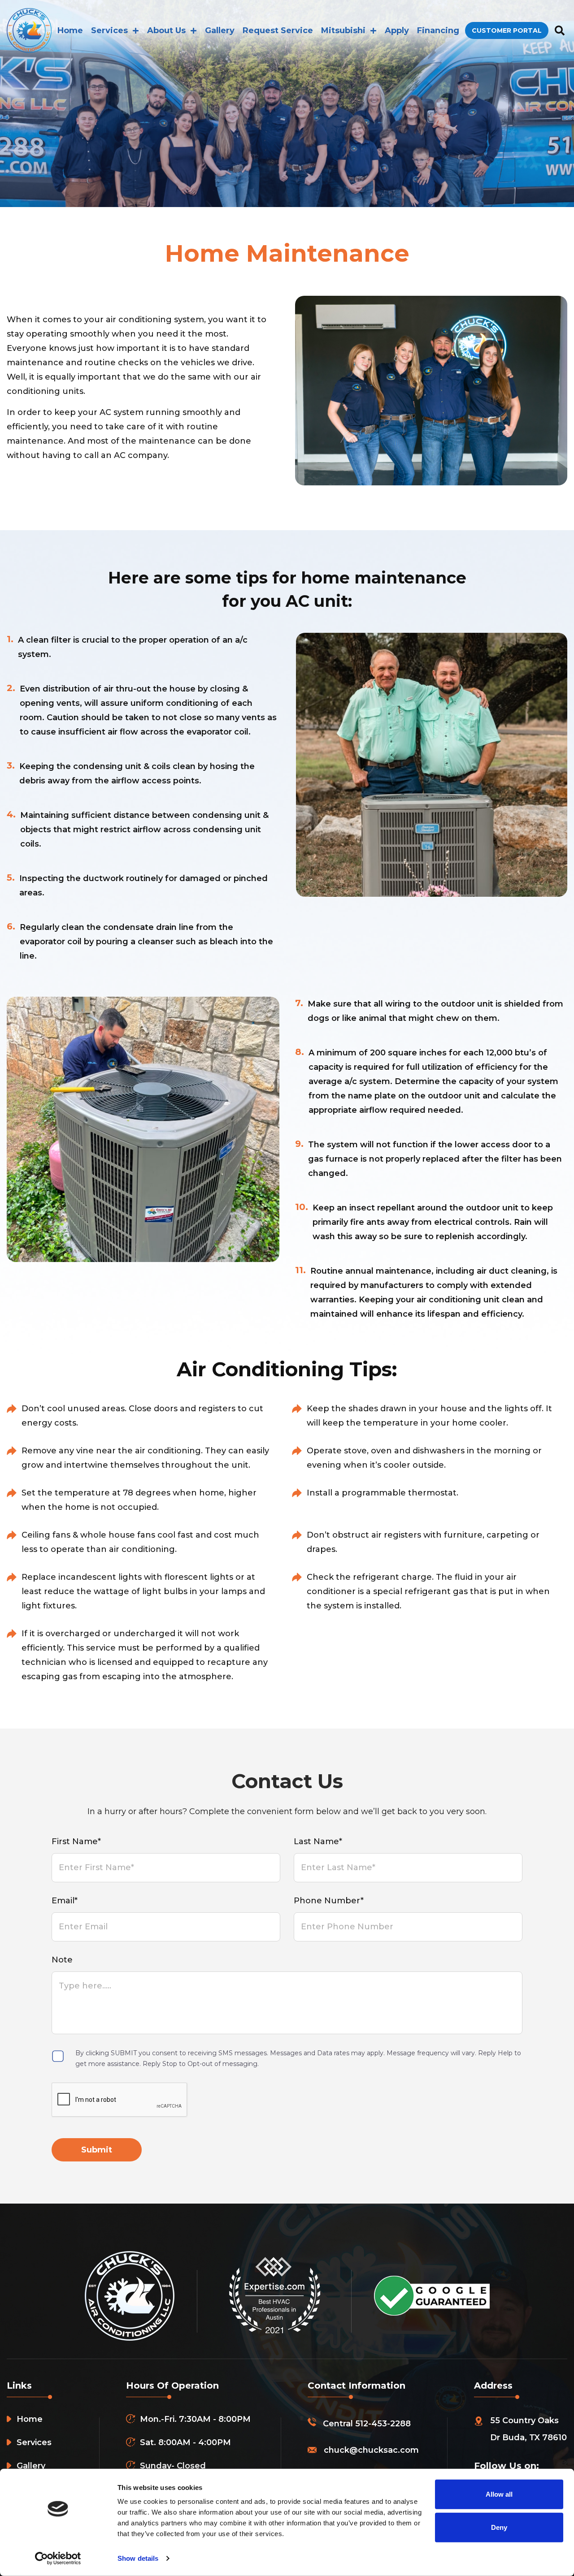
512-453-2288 (383, 2424)
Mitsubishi (343, 30)
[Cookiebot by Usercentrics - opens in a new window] (58, 2559)
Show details (138, 2558)
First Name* (76, 1841)
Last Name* (318, 1841)
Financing (438, 30)
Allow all (499, 2494)
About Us (166, 30)
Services (109, 30)
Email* (65, 1901)
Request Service (278, 30)
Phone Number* (329, 1901)
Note (62, 1960)
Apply (397, 30)
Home (70, 30)
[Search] (559, 31)
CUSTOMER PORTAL (507, 30)
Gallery (220, 30)
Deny (499, 2527)
